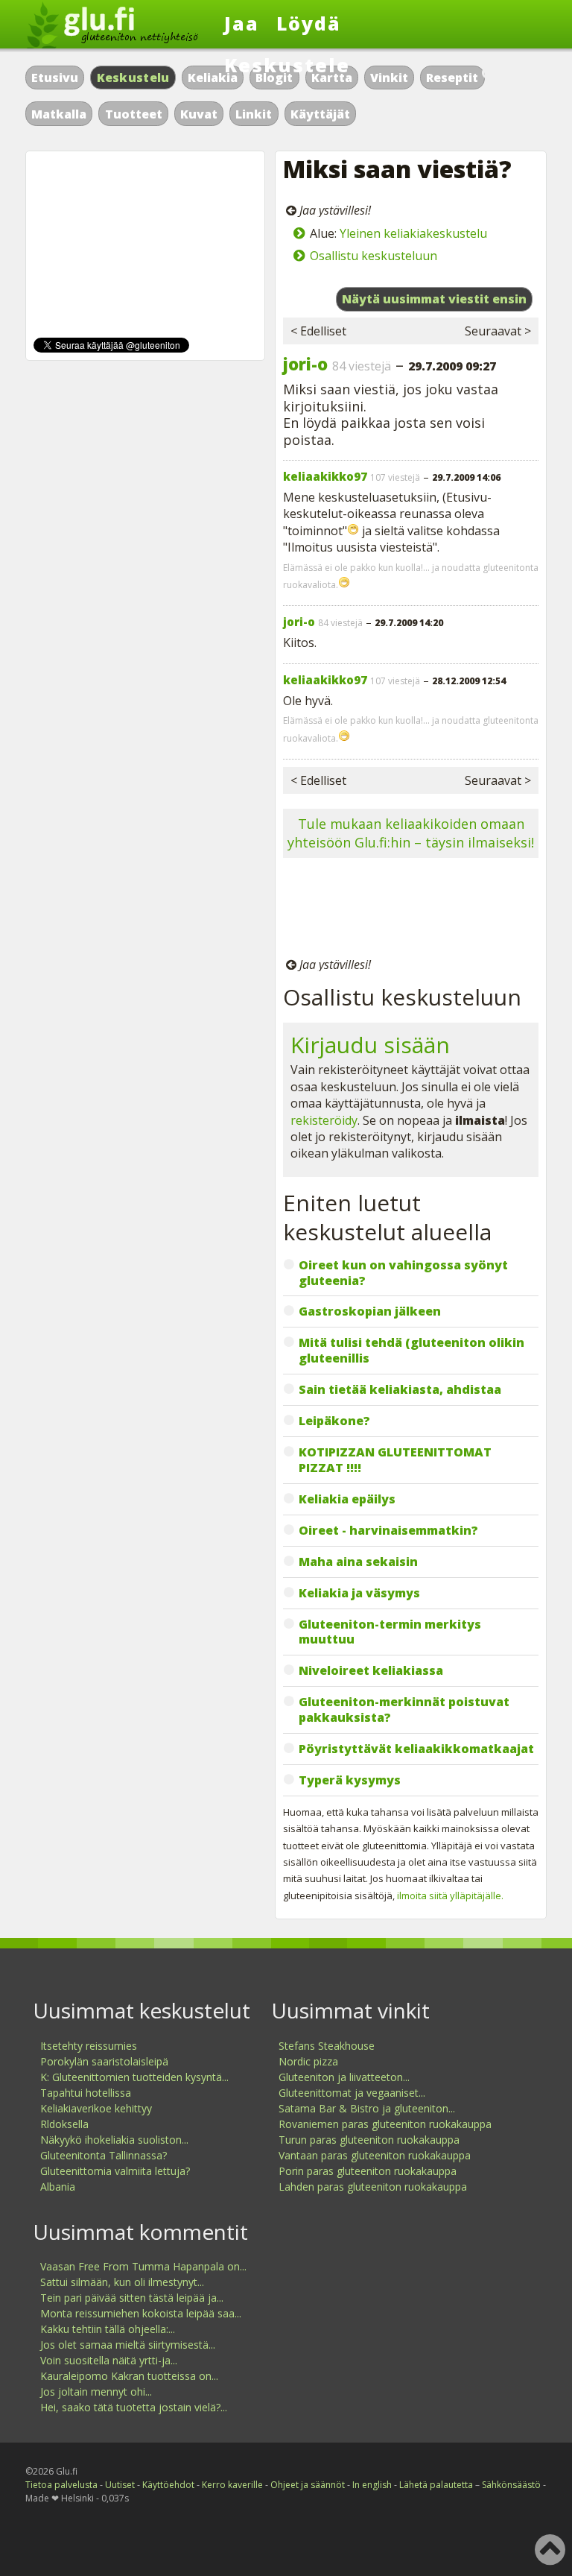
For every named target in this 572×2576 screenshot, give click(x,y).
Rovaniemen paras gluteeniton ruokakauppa (385, 2124)
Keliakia (213, 78)
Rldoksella (64, 2124)
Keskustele (287, 65)
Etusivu (55, 78)
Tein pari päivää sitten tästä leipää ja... (132, 2298)
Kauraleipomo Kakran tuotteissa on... (129, 2376)
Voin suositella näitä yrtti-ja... (109, 2360)
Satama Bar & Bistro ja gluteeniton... (367, 2108)
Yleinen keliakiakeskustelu (413, 233)
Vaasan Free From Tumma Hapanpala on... (143, 2266)
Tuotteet (134, 114)
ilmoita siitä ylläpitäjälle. (450, 1895)
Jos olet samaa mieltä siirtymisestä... (128, 2345)
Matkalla (59, 114)
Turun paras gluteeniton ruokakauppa (369, 2140)
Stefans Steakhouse (327, 2046)
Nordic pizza (308, 2061)
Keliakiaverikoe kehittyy (96, 2108)
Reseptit (452, 78)
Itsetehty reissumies (89, 2046)
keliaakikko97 (325, 476)
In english (372, 2485)
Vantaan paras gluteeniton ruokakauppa (375, 2155)
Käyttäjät (320, 114)
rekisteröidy (324, 1120)
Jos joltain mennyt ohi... (96, 2392)
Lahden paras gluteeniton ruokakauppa (373, 2187)
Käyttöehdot (168, 2485)
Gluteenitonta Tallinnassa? (104, 2155)
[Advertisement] (411, 910)
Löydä (309, 23)
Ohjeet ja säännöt (308, 2485)
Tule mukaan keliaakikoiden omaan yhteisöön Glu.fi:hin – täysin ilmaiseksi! (411, 833)
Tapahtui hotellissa (86, 2093)
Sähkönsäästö (511, 2485)
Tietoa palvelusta (61, 2485)
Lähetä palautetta (436, 2485)
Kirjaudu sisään (370, 1045)
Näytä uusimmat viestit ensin (434, 299)
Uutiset (120, 2485)
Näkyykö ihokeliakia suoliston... (114, 2140)
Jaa (242, 23)
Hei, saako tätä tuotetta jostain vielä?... (134, 2407)
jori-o (305, 364)
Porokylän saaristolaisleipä (104, 2061)
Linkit (254, 114)
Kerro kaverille (232, 2485)
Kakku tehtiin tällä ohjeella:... (108, 2329)
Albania (58, 2187)
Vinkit (389, 78)
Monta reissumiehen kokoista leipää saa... (141, 2313)
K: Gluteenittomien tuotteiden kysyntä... (134, 2077)
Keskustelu (133, 78)
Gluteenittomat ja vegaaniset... (352, 2093)
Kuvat (199, 114)
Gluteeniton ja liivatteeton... (344, 2077)
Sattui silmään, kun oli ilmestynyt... (122, 2282)
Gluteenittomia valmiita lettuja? (115, 2171)
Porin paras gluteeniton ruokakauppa (368, 2171)
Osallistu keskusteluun (374, 256)
